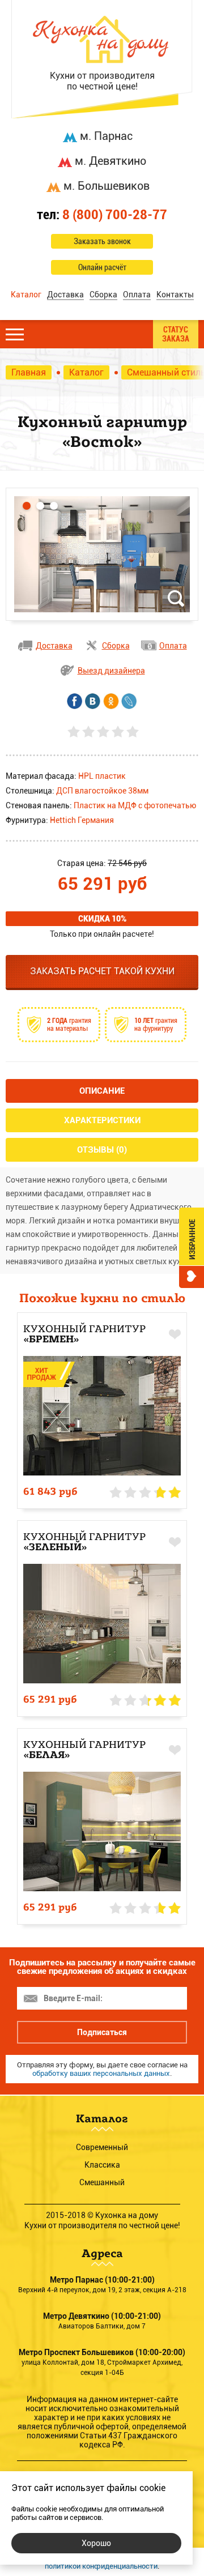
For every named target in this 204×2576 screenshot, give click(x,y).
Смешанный (102, 2182)
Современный (102, 2147)
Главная (29, 372)
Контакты (175, 295)
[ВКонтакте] (93, 701)
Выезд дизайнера (111, 671)
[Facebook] (75, 701)
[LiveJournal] (129, 701)
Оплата (137, 295)
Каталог (26, 295)
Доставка (65, 295)
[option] (102, 554)
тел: (102, 215)
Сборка (103, 295)
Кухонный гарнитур (84, 1334)
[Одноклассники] (111, 701)
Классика (102, 2165)
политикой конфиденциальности (101, 2566)
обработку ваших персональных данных (101, 2073)
